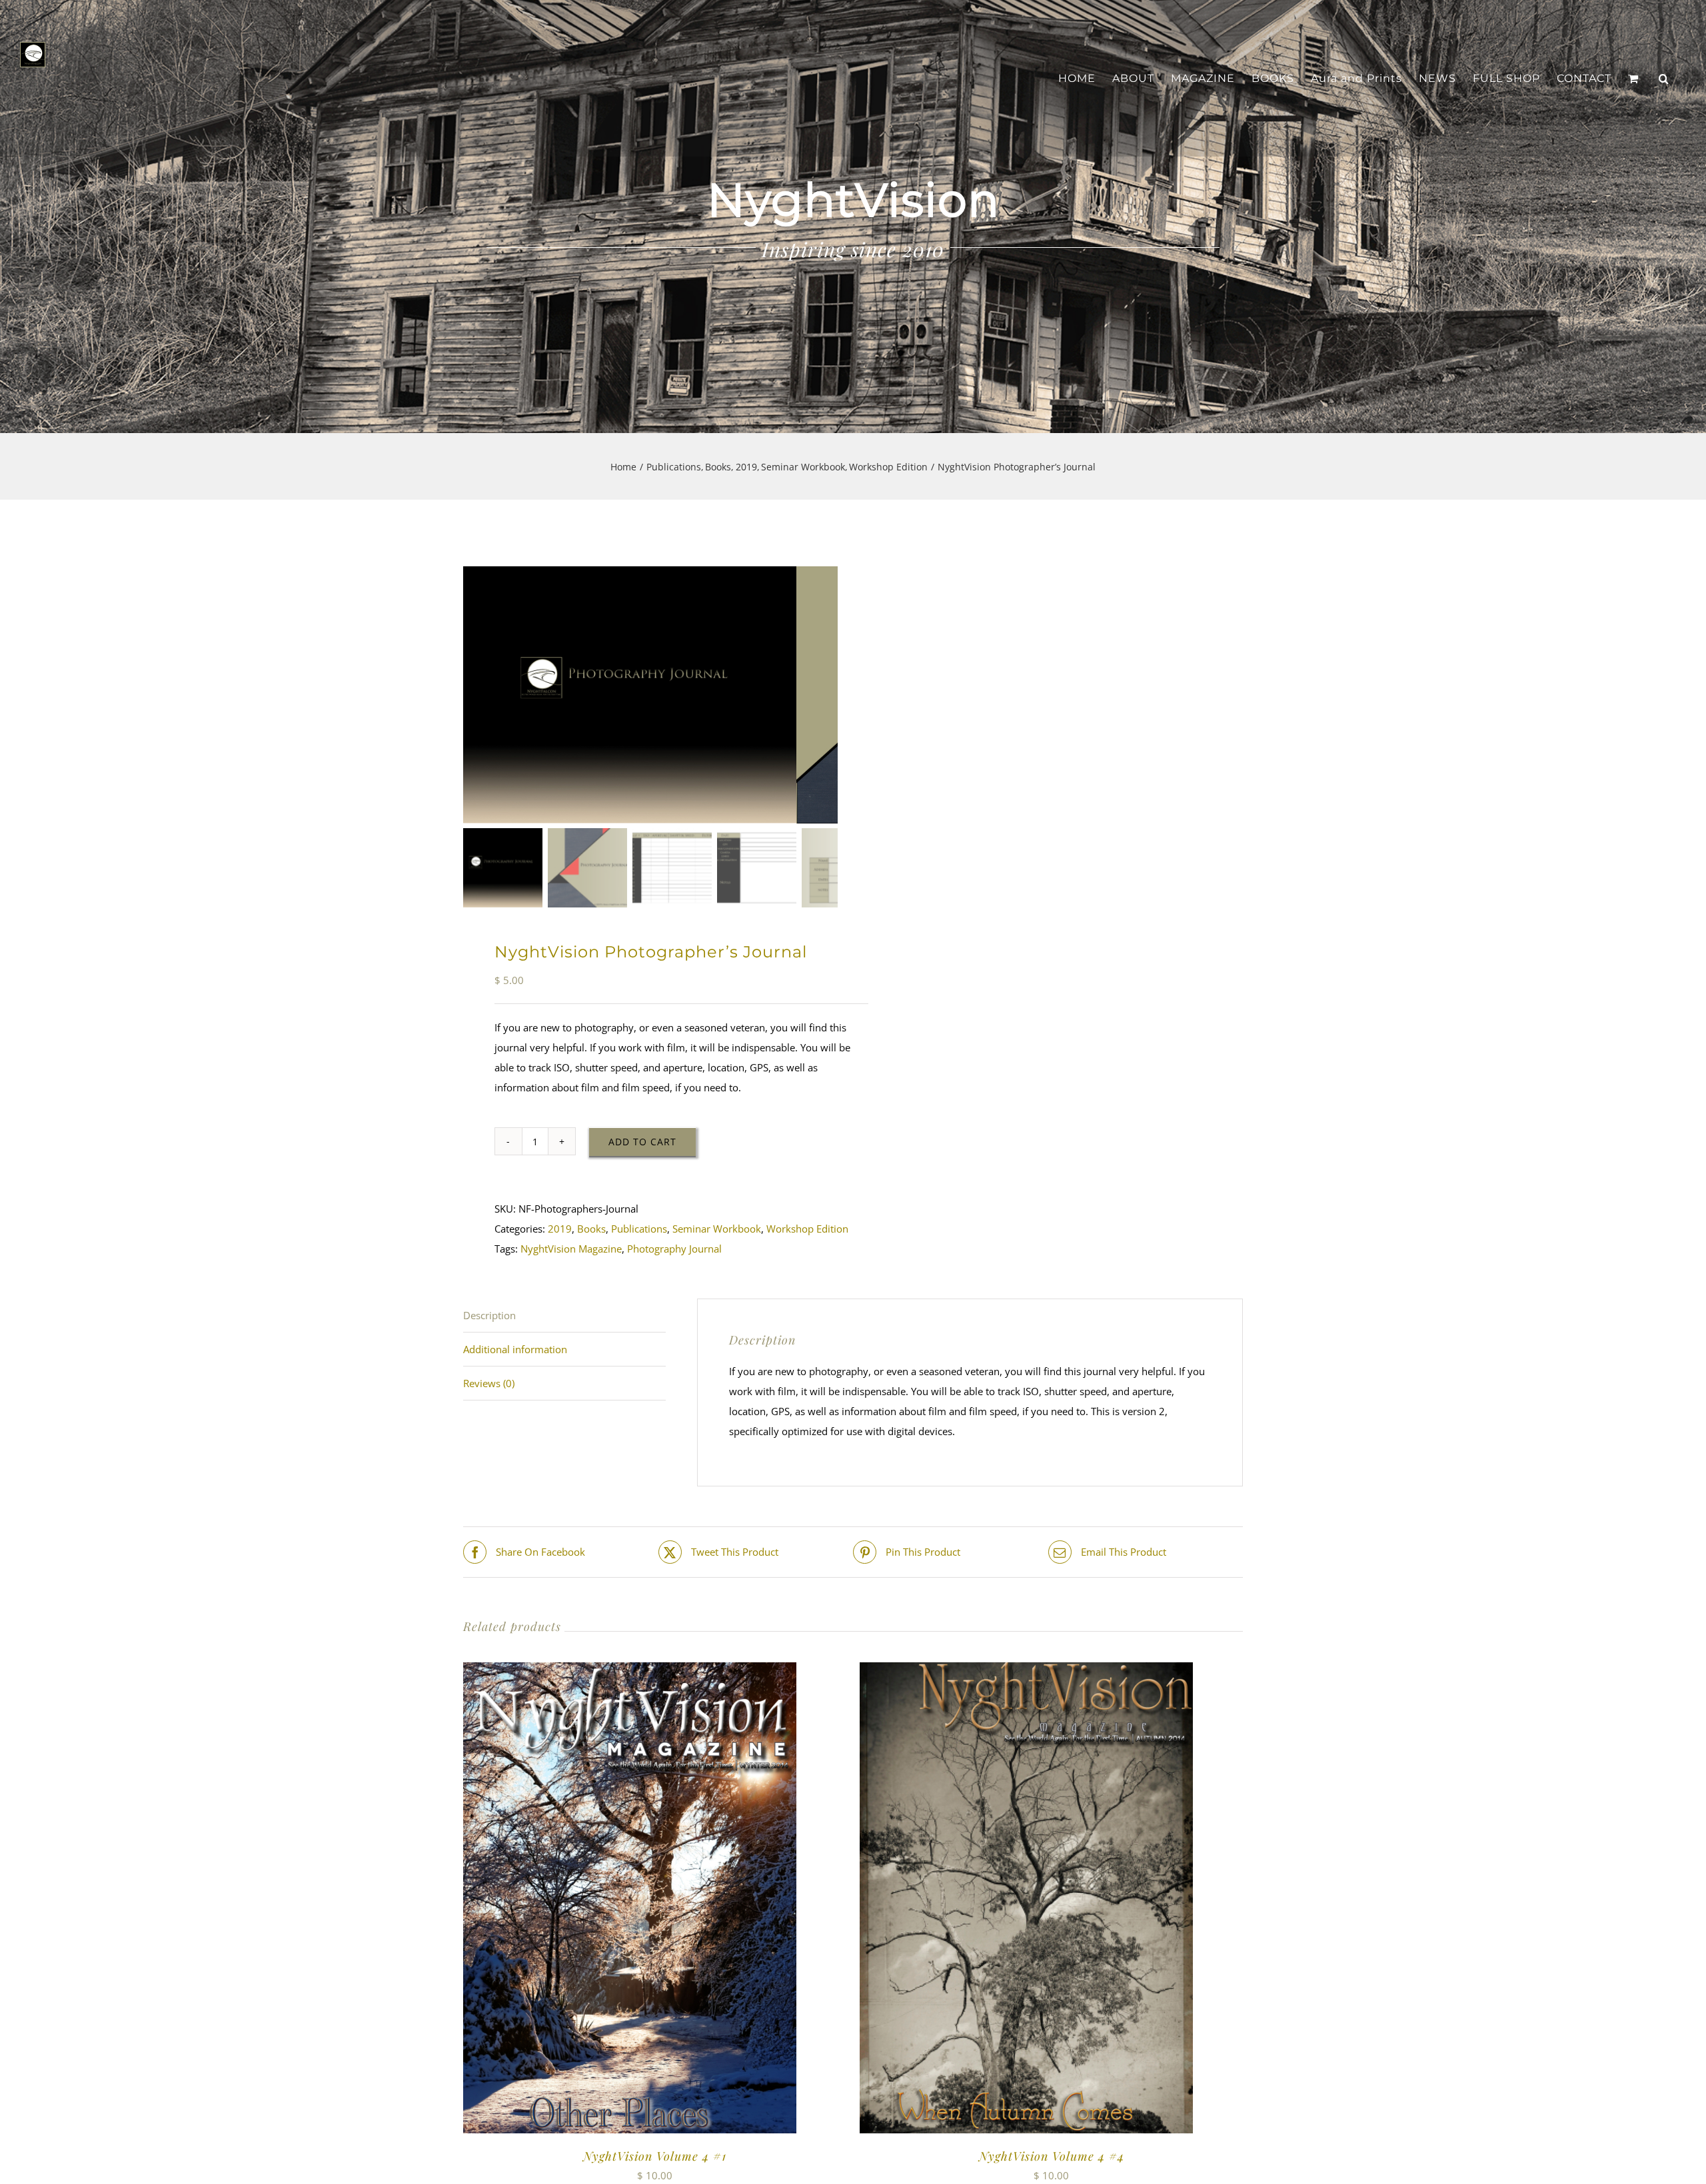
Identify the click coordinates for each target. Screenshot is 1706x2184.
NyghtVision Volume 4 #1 (655, 2156)
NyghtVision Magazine (571, 1249)
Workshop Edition (807, 1229)
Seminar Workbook (717, 1229)
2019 (560, 1229)
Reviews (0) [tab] (489, 1383)
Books (591, 1229)
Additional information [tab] (515, 1349)
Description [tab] (489, 1315)
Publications (639, 1229)
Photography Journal (674, 1249)
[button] (1664, 79)
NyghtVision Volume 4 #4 (1052, 2156)
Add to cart (642, 1142)
